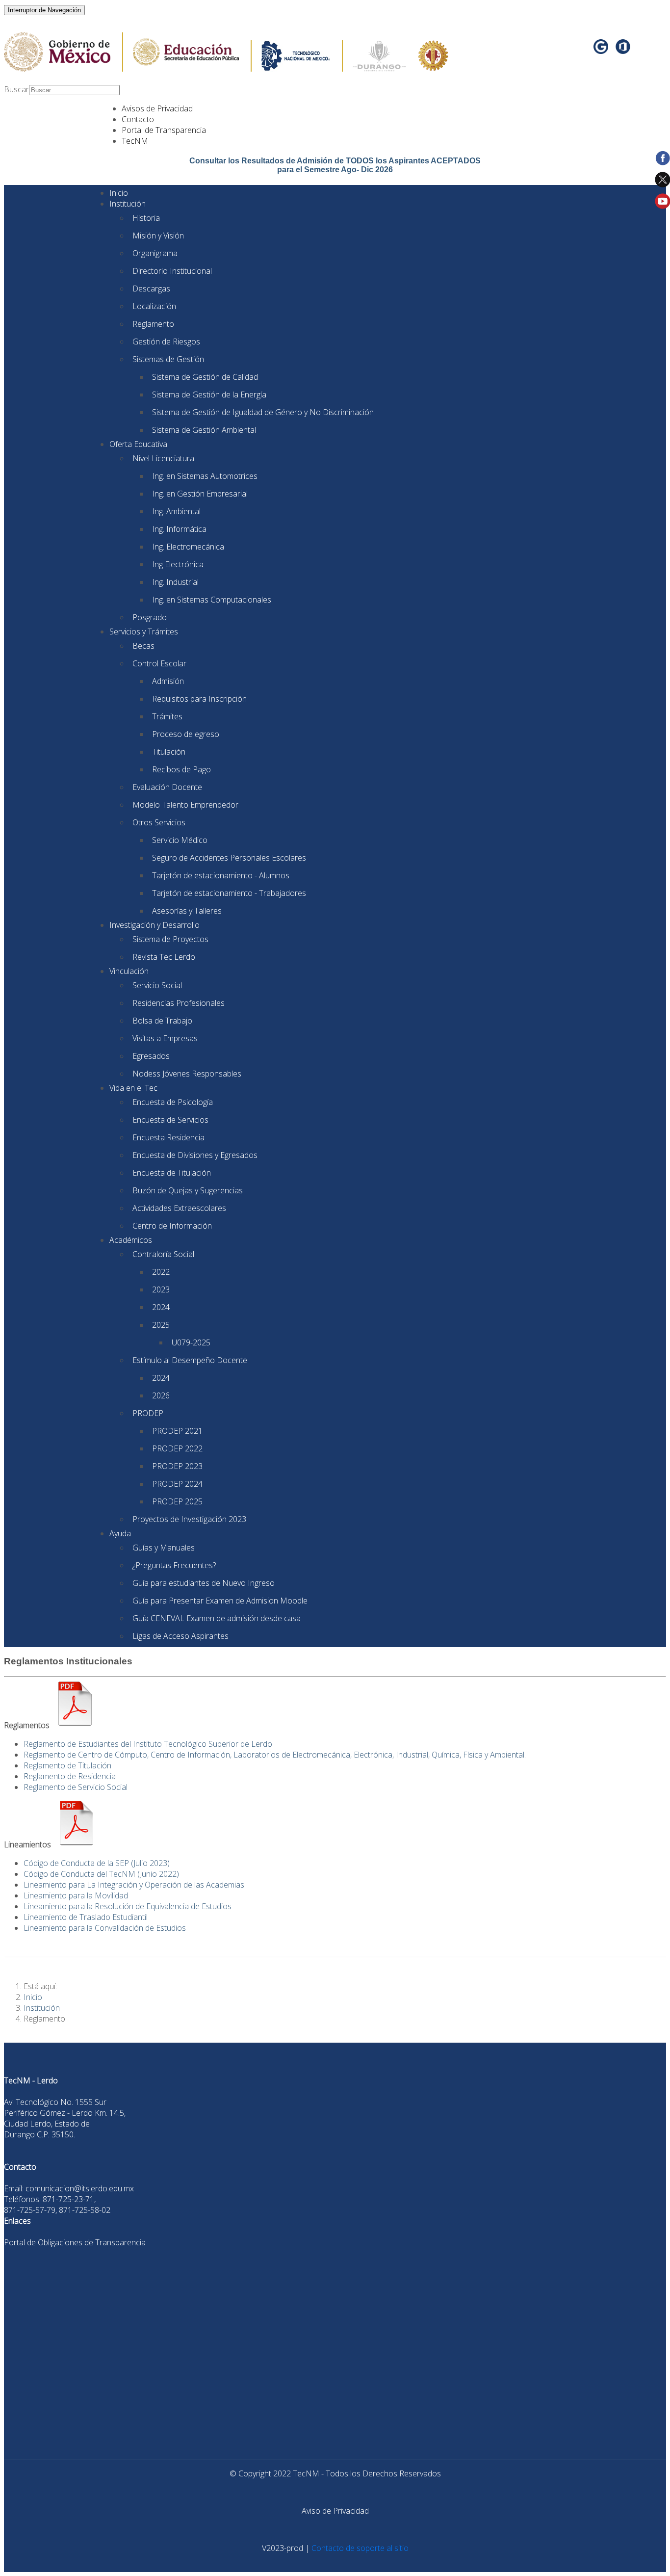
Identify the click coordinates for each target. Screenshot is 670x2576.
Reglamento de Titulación (67, 1765)
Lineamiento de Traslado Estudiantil (86, 1917)
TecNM (135, 141)
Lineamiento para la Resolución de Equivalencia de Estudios (128, 1906)
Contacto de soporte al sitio (360, 2548)
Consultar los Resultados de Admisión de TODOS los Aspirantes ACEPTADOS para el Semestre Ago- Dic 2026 (335, 165)
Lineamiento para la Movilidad (76, 1895)
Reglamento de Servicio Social (76, 1787)
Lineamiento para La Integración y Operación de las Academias (134, 1885)
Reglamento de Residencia (70, 1776)
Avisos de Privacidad (157, 108)
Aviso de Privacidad (335, 2511)
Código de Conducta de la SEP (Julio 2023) (97, 1863)
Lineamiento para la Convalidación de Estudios (105, 1928)
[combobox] (74, 90)
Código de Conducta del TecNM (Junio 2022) (101, 1874)
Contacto (138, 119)
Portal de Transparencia (164, 130)
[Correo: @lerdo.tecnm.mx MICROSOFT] (623, 50)
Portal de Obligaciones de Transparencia (75, 2242)
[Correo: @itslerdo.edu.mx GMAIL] (602, 50)
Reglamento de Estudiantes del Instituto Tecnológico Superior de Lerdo (148, 1744)
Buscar (16, 89)
